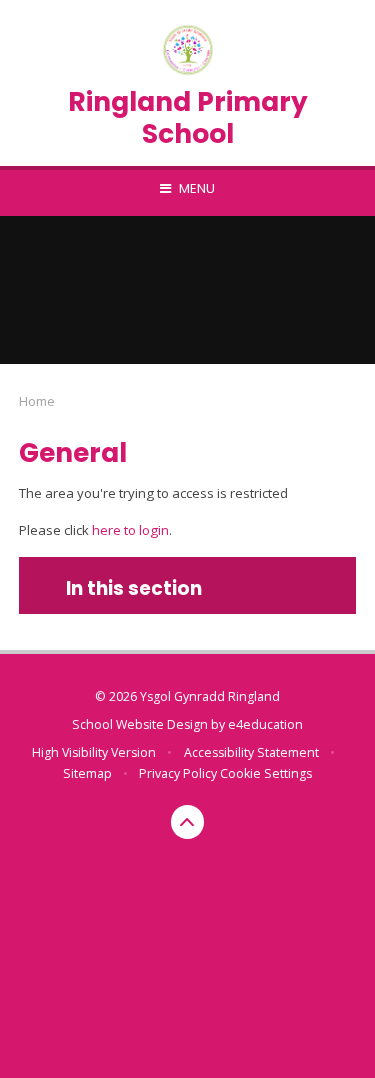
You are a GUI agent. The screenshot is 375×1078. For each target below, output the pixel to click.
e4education (265, 724)
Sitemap (87, 773)
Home (37, 401)
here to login (130, 530)
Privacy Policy (178, 773)
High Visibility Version (94, 752)
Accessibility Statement (251, 752)
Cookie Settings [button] (266, 773)
